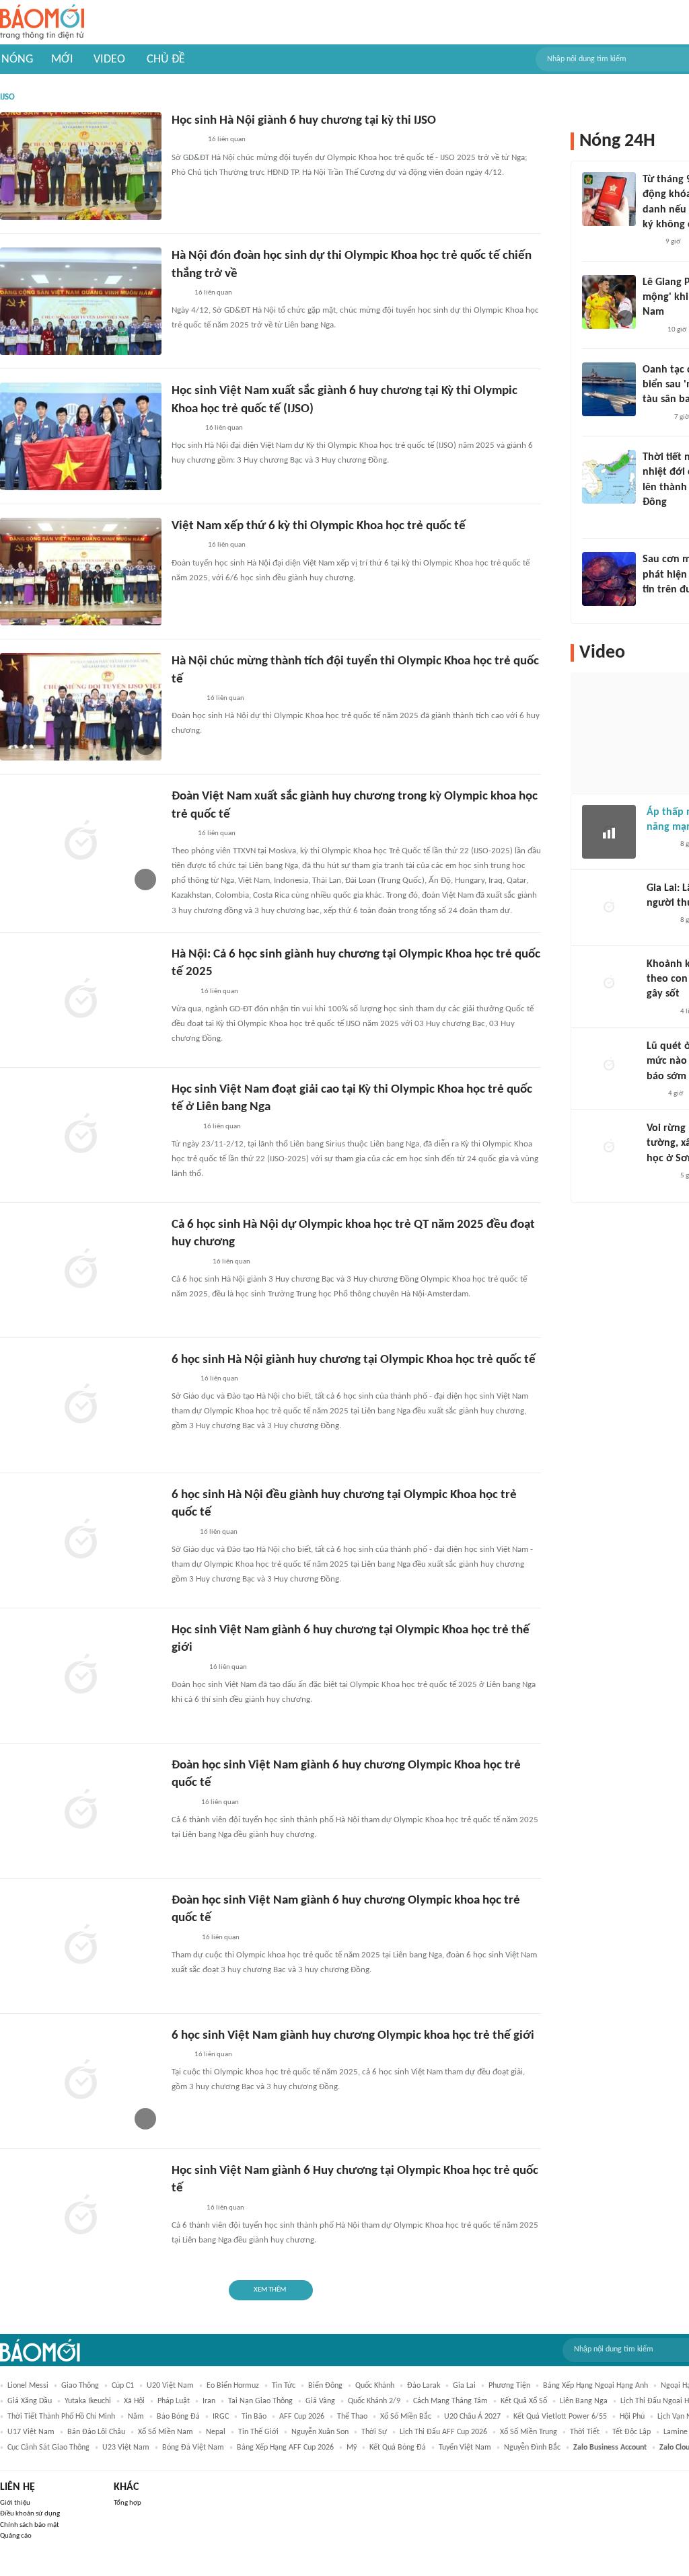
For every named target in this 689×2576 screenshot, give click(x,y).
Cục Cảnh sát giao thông (48, 2448)
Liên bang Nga (584, 2401)
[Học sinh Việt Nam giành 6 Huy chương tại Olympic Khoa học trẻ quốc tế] (81, 2216)
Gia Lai (464, 2386)
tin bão (254, 2417)
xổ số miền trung (529, 2432)
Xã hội (134, 2401)
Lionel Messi (28, 2386)
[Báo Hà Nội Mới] (185, 699)
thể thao (352, 2417)
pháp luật (174, 2401)
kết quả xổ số (524, 2401)
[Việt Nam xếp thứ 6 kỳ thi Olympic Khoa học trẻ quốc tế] (81, 572)
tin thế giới (258, 2432)
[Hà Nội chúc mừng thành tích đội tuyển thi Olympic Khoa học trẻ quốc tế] (81, 707)
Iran (209, 2401)
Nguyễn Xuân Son (320, 2432)
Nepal (216, 2432)
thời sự (374, 2432)
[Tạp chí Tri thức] (651, 330)
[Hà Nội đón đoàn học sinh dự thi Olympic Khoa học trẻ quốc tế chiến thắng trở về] (81, 301)
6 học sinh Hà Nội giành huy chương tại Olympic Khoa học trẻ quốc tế (354, 1360)
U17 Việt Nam (31, 2432)
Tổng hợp (128, 2503)
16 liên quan (227, 140)
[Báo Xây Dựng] (186, 1668)
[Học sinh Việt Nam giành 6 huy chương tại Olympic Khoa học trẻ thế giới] (81, 1676)
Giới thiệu (15, 2503)
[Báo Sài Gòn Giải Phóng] (659, 845)
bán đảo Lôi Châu (96, 2432)
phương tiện (509, 2386)
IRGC (221, 2417)
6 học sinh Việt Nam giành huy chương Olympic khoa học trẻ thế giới (353, 2036)
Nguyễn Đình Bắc (532, 2448)
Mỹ (352, 2448)
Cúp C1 (123, 2386)
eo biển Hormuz (233, 2386)
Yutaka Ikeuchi (88, 2401)
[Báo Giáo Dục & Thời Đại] (179, 293)
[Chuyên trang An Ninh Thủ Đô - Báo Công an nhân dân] (650, 243)
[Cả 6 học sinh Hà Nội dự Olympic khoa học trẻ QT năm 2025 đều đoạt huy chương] (81, 1270)
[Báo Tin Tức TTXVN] (181, 834)
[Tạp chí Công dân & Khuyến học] (183, 1938)
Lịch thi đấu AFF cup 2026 (443, 2432)
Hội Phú (632, 2417)
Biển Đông (325, 2386)
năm (136, 2417)
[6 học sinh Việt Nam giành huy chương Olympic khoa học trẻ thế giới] (81, 2081)
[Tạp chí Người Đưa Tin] (182, 1803)
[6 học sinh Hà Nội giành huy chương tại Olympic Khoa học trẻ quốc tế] (81, 1405)
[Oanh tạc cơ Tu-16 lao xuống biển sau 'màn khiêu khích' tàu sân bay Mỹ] (609, 389)
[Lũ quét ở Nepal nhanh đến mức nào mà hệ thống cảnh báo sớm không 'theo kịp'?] (609, 1066)
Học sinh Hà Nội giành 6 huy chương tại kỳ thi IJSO (304, 121)
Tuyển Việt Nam (465, 2448)
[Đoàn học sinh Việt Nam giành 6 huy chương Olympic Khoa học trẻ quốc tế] (81, 1811)
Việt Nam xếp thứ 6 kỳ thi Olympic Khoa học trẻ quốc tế (319, 526)
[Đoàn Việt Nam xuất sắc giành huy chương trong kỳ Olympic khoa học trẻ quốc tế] (81, 842)
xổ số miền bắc (406, 2417)
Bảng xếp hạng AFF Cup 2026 (285, 2448)
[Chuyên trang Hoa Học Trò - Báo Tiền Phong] (653, 1094)
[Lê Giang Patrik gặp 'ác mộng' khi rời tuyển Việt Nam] (609, 302)
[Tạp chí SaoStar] (656, 608)
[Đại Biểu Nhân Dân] (182, 992)
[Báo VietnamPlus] (188, 1262)
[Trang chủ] (42, 23)
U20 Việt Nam (170, 2386)
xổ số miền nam (166, 2432)
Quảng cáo (16, 2536)
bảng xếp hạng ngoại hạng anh (595, 2386)
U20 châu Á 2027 (472, 2417)
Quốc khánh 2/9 (374, 2401)
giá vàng (320, 2401)
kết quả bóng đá (398, 2448)
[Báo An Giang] (182, 1379)
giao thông (80, 2386)
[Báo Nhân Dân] (183, 1127)
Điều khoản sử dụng (30, 2514)
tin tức (284, 2386)
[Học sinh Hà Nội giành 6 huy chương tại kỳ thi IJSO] (81, 166)
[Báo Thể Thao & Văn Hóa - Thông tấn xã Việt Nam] (182, 1532)
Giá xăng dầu (30, 2401)
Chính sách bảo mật (30, 2525)
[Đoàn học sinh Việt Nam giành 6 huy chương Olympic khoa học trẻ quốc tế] (81, 1946)
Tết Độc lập (631, 2432)
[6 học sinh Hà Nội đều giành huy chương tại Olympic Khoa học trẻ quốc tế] (81, 1540)
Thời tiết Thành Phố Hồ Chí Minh (61, 2417)
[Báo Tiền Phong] (184, 428)
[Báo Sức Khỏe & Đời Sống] (654, 418)
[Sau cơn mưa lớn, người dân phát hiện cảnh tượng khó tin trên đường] (609, 579)
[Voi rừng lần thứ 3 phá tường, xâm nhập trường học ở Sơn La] (609, 1148)
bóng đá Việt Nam (193, 2448)
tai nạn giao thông (260, 2401)
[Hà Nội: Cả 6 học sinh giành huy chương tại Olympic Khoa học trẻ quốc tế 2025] (81, 1000)
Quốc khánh (375, 2386)
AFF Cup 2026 (302, 2417)
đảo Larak (424, 2386)
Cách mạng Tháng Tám (450, 2401)
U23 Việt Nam (126, 2448)
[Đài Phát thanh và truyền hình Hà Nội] (186, 141)
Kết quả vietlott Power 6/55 (560, 2417)
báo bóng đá (178, 2417)
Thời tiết (585, 2432)
